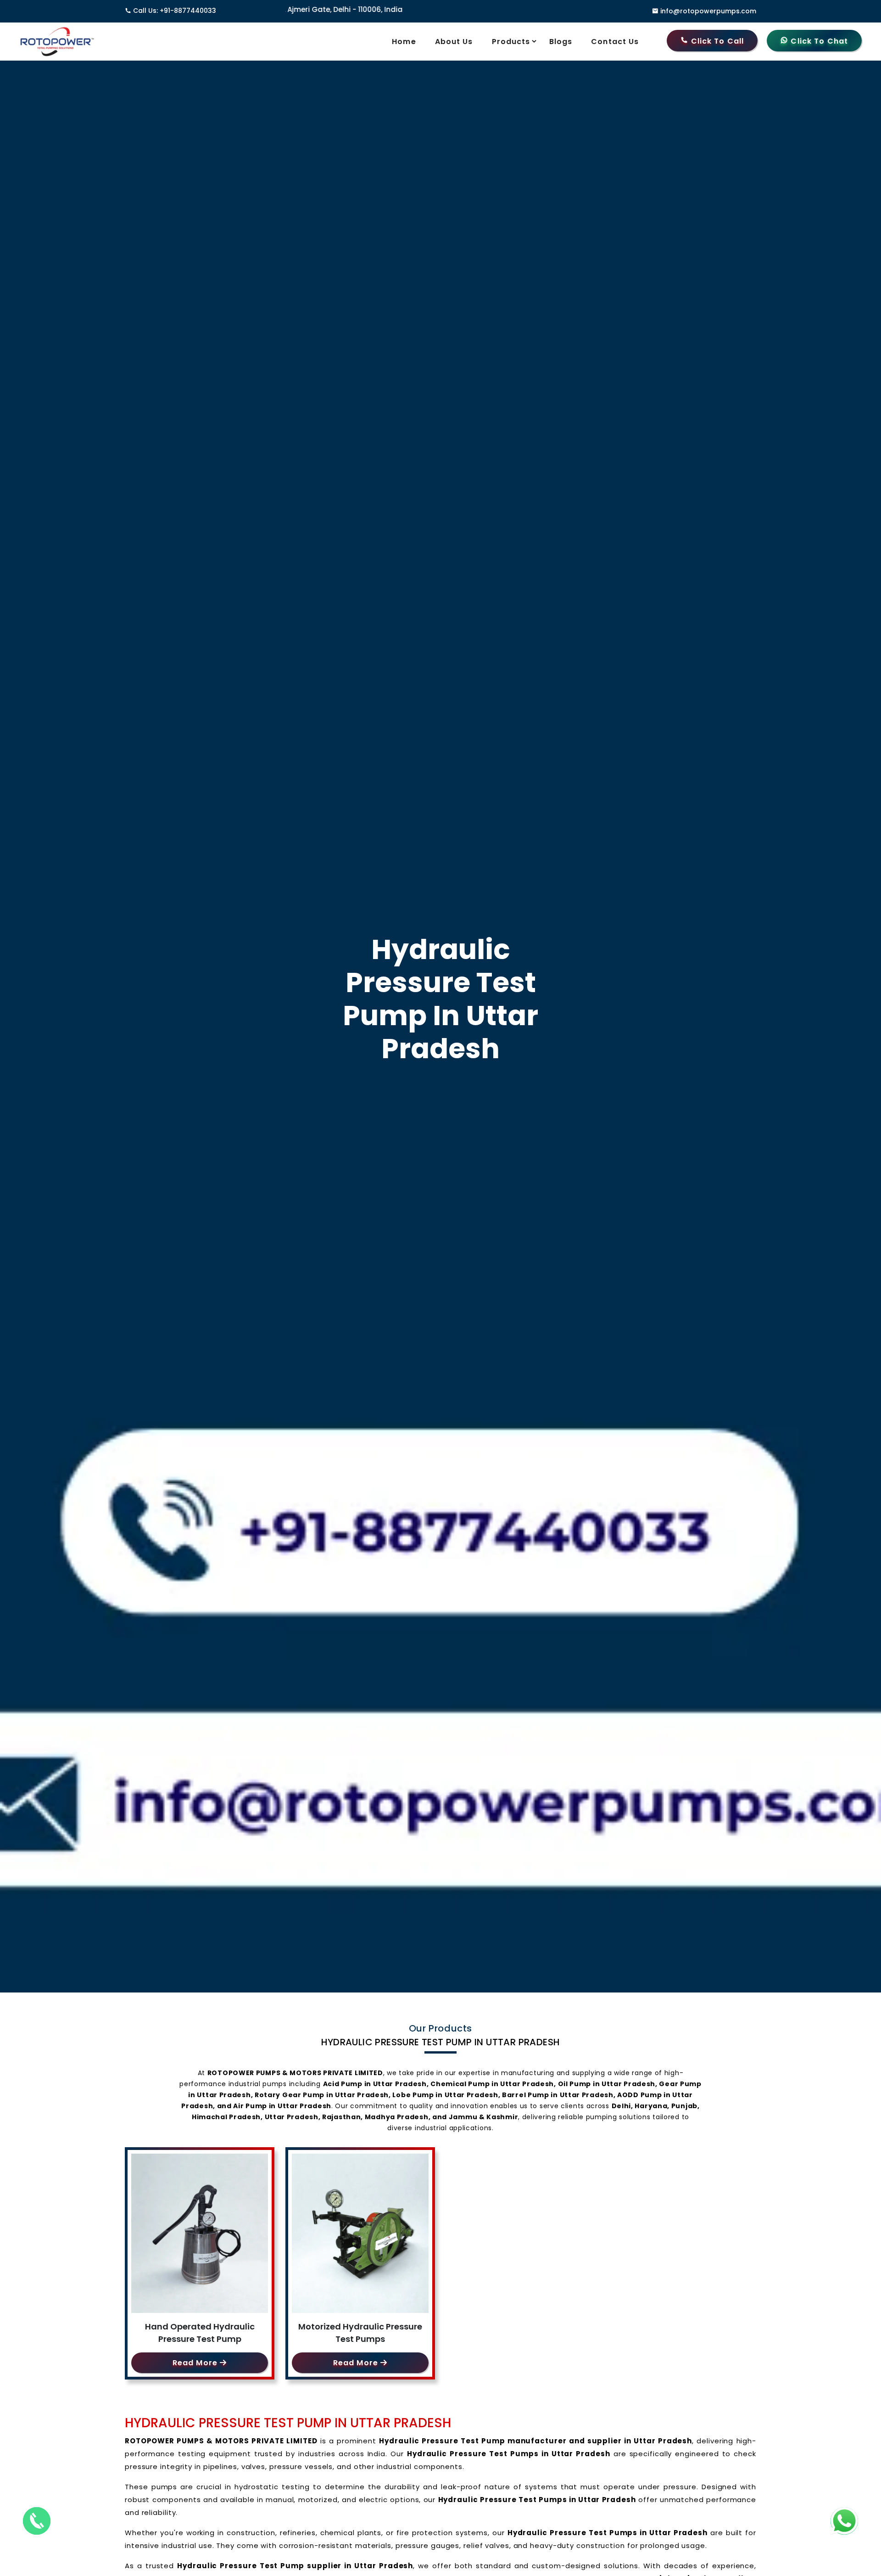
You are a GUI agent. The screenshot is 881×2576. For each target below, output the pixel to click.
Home (404, 42)
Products (511, 42)
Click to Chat (818, 41)
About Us (454, 42)
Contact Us (615, 42)
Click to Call (717, 41)
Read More (196, 2363)
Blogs (561, 42)
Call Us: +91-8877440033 (175, 11)
